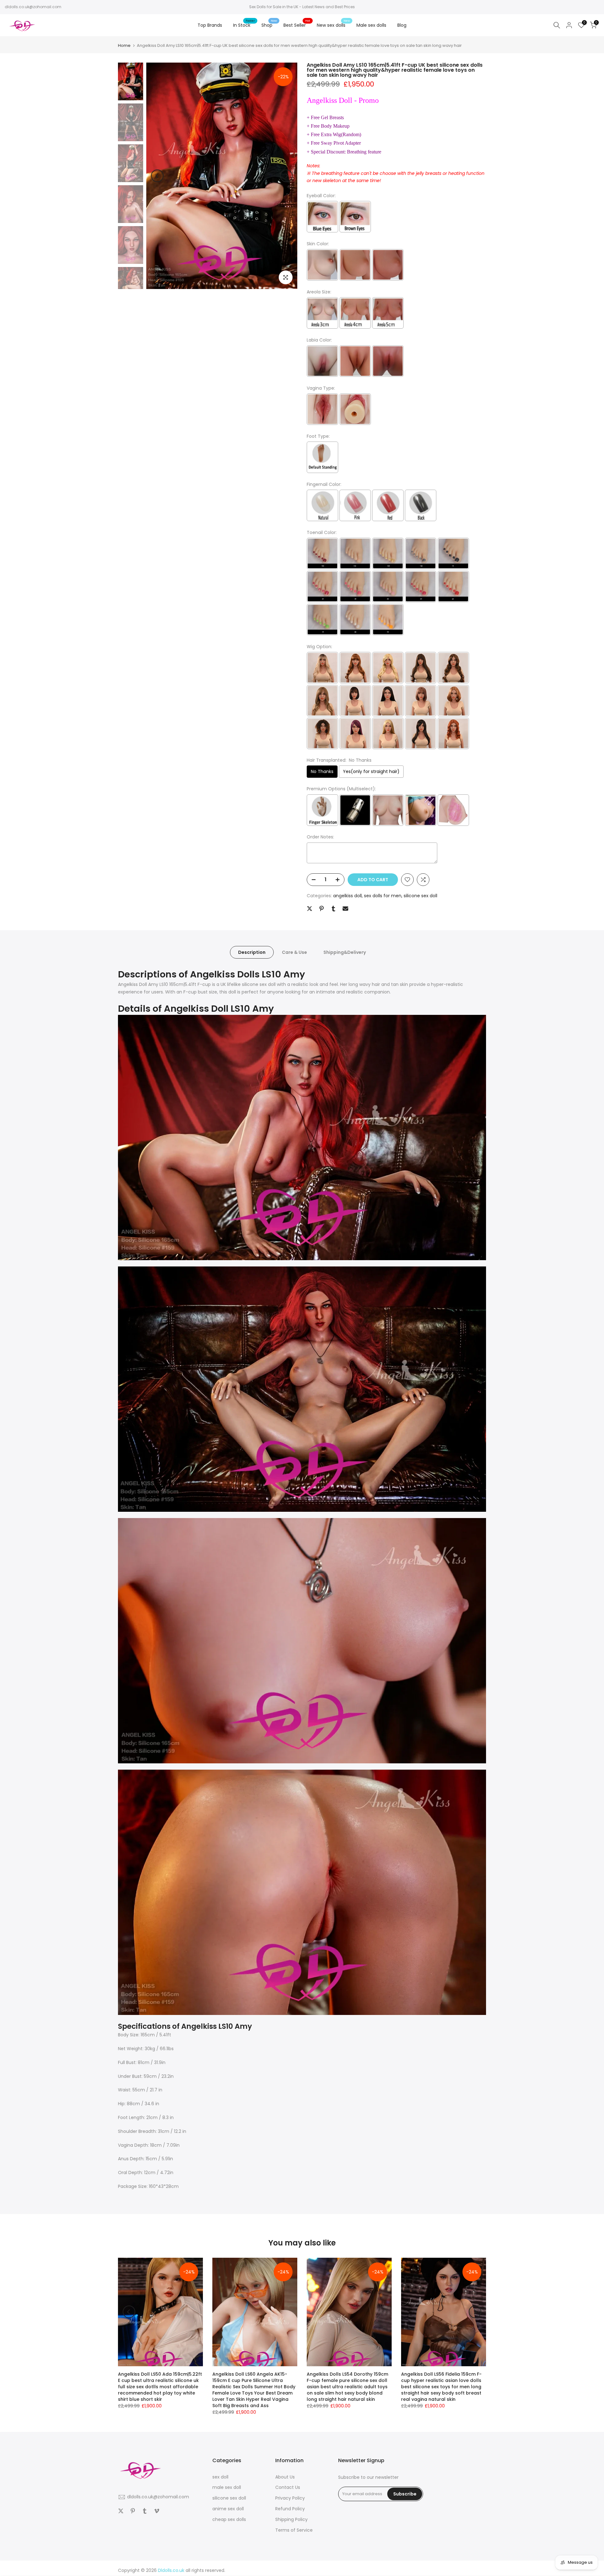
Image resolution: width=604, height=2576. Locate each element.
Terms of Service (294, 2530)
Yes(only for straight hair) (371, 771)
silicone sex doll (420, 896)
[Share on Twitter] (310, 909)
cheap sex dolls (229, 2519)
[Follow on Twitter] (121, 2511)
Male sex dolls (371, 25)
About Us (285, 2477)
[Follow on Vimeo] (157, 2511)
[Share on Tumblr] (333, 909)
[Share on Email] (345, 909)
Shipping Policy (291, 2519)
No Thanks (322, 771)
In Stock (244, 25)
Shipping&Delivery (345, 952)
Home (124, 45)
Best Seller (297, 25)
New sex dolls (333, 25)
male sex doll (227, 2487)
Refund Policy (290, 2509)
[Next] (286, 176)
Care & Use (294, 952)
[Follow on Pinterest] (133, 2511)
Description (252, 952)
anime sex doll (228, 2509)
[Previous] (157, 176)
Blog (402, 25)
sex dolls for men (383, 896)
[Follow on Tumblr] (145, 2511)
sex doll (220, 2477)
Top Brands (210, 25)
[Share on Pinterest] (322, 909)
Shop (269, 25)
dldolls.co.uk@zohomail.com (33, 7)
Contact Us (288, 2487)
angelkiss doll (347, 896)
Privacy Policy (290, 2498)
